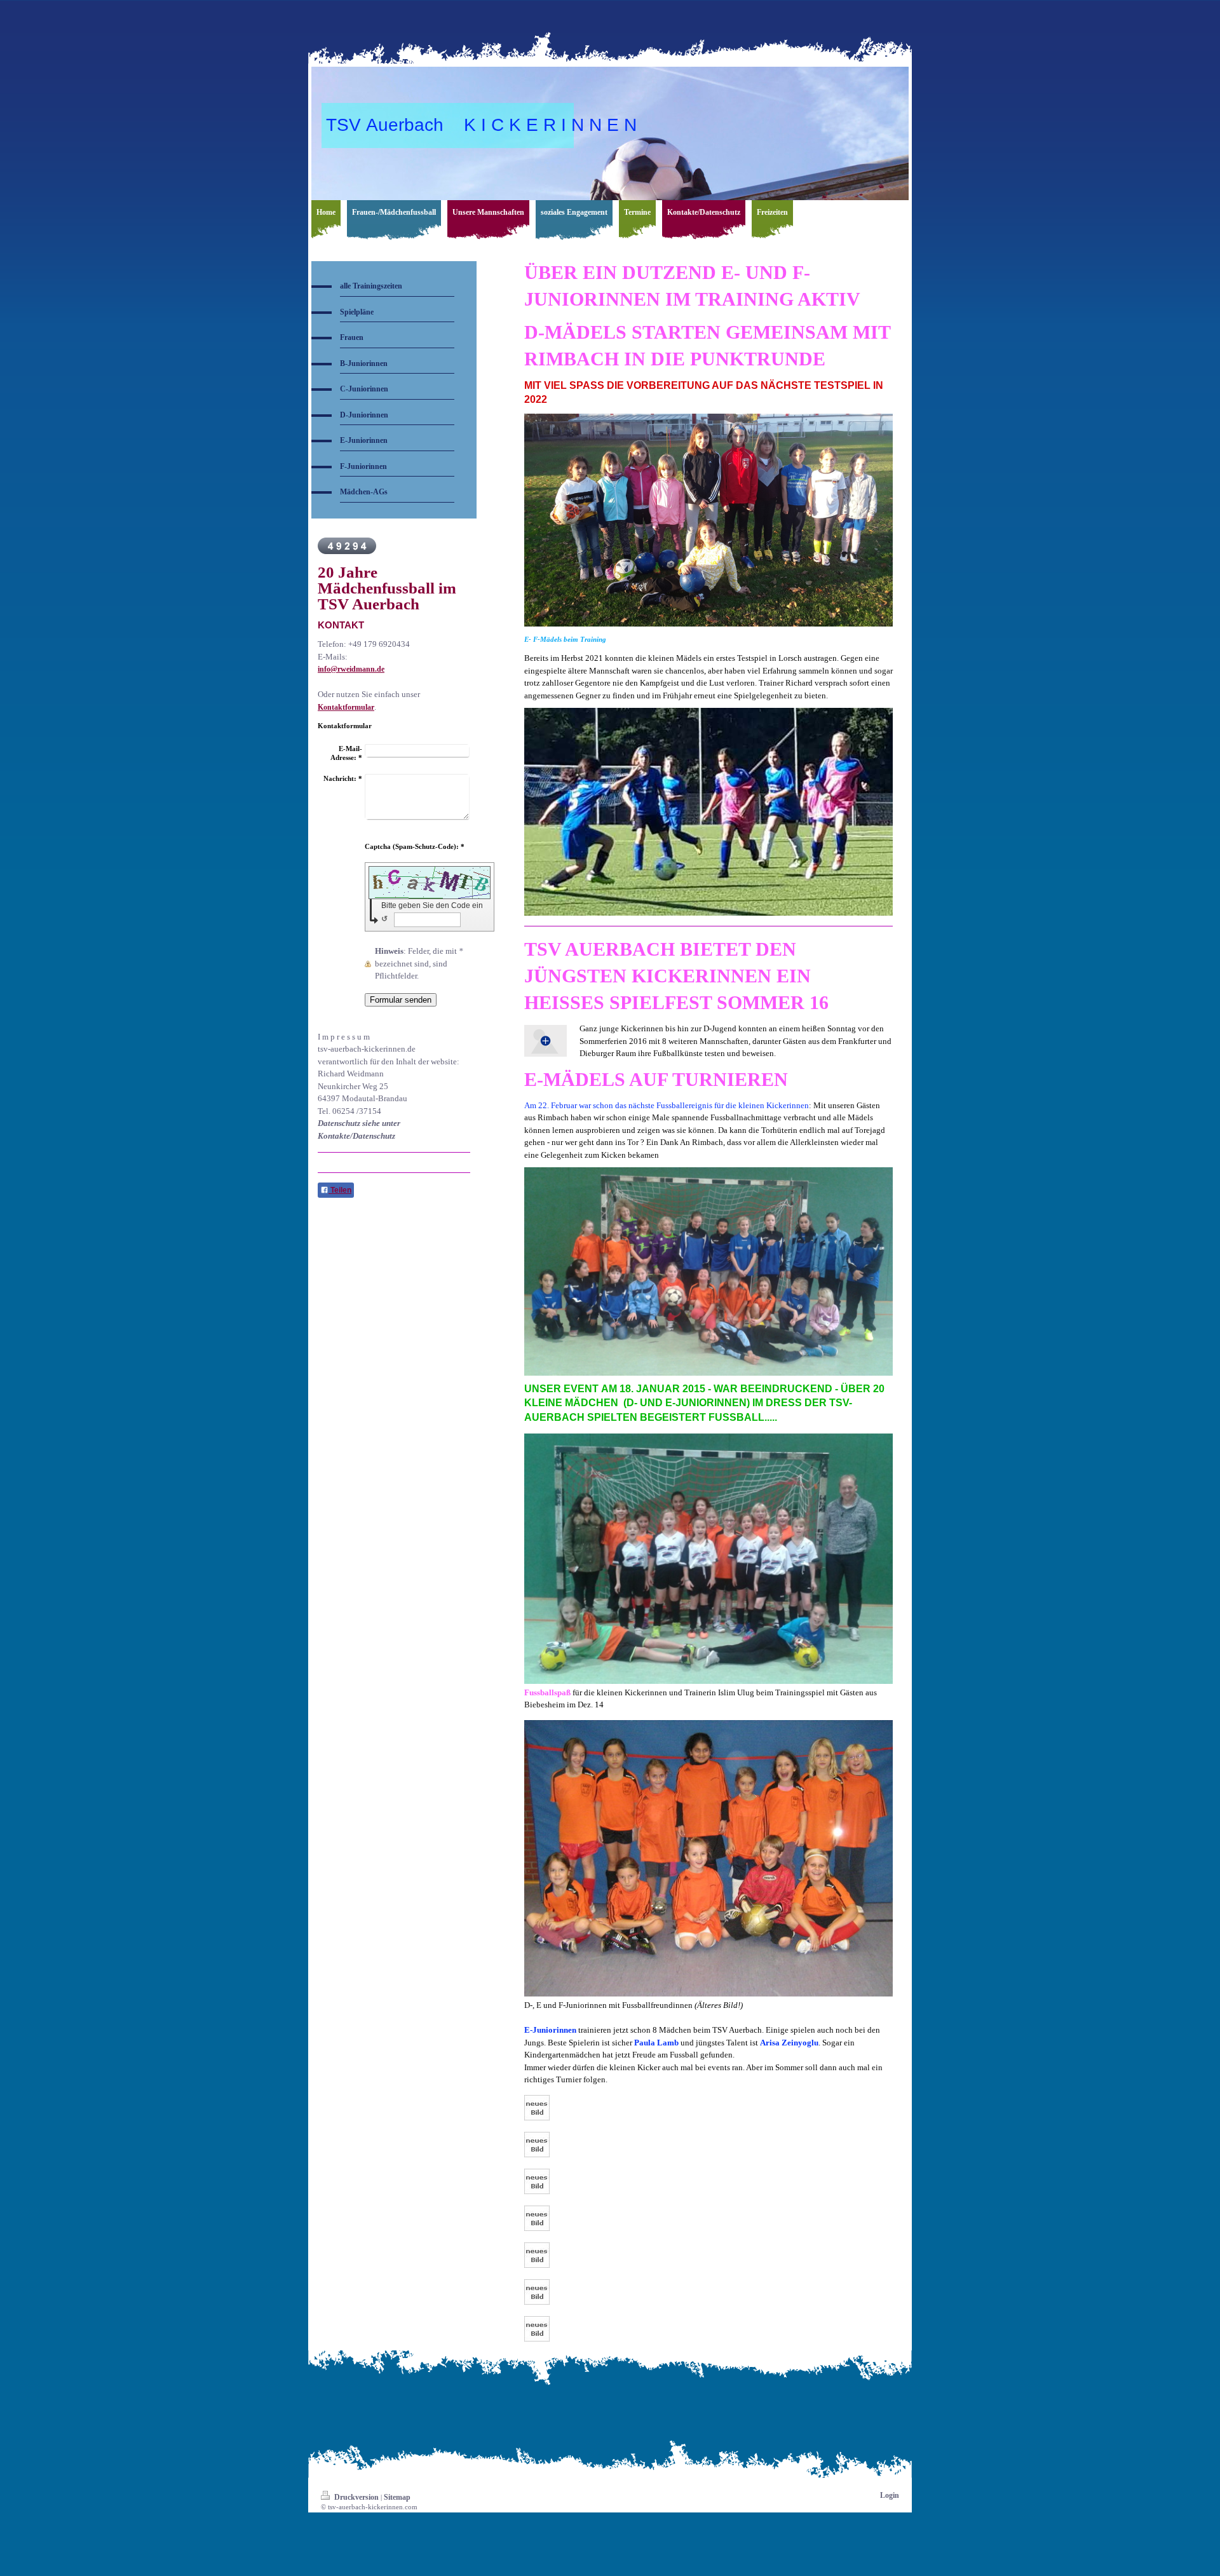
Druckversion (356, 2497)
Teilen (340, 1190)
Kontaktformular (346, 707)
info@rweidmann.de (351, 669)
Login (890, 2495)
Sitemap (397, 2497)
